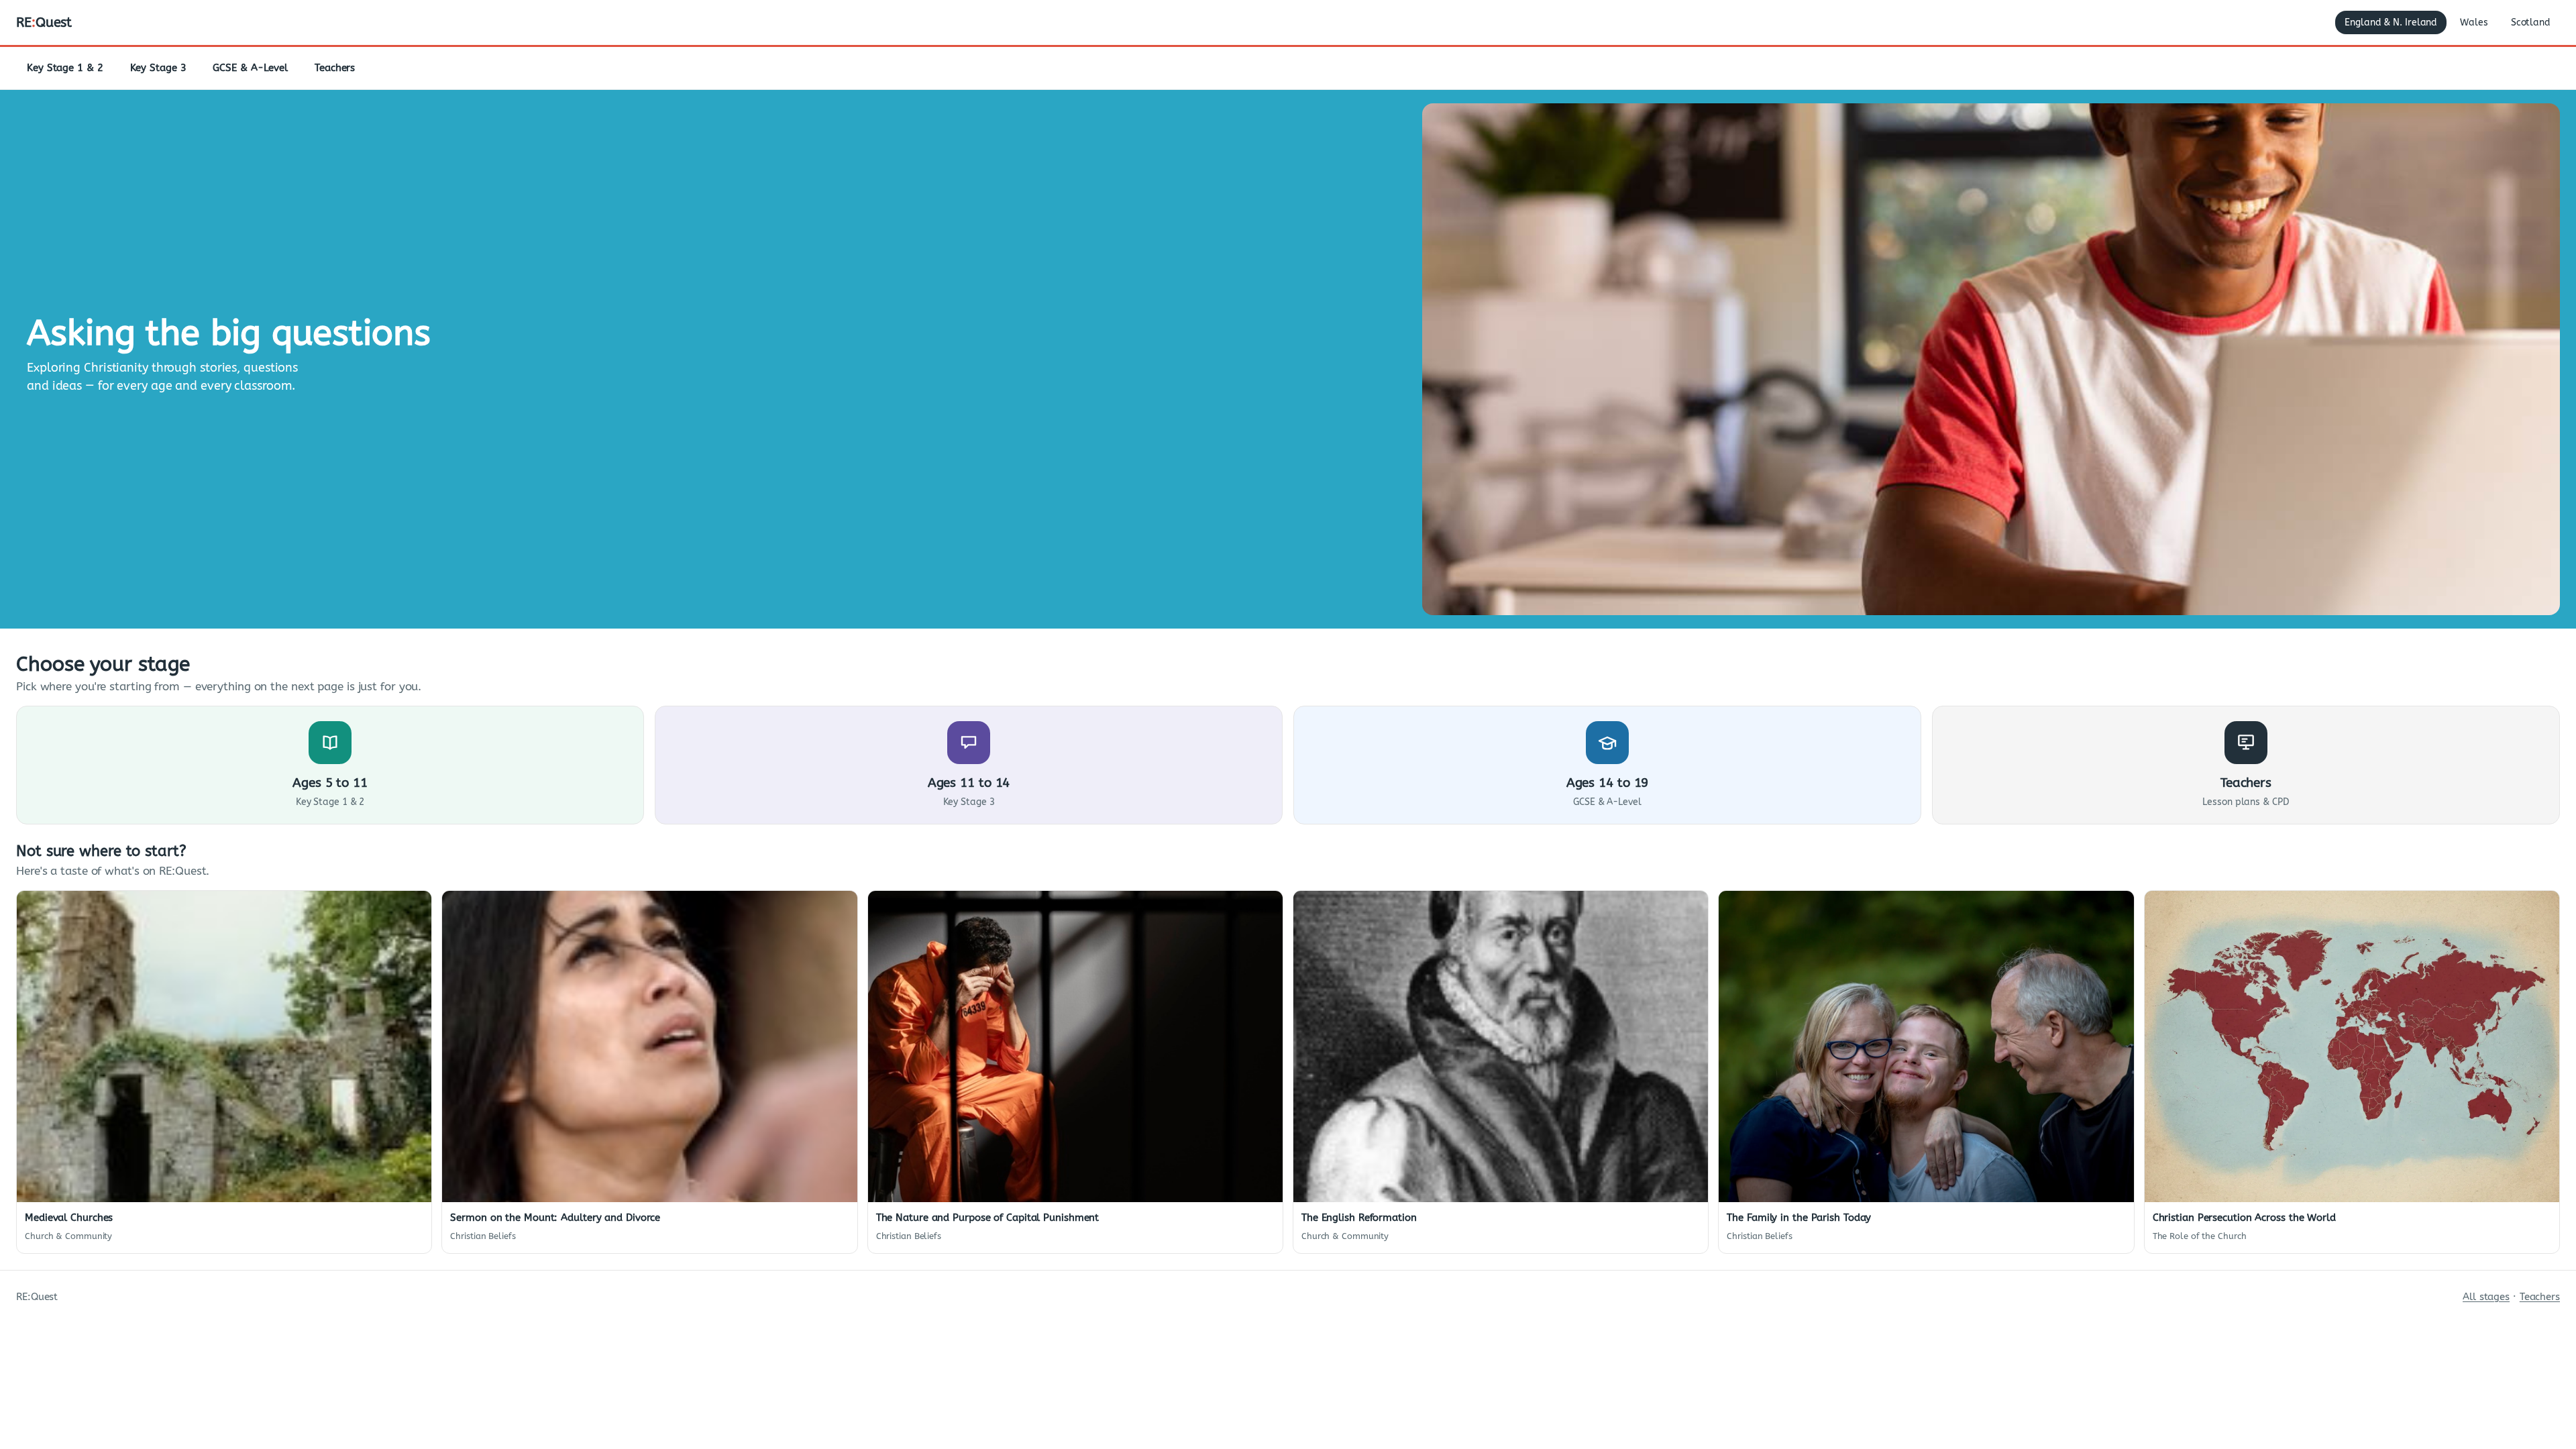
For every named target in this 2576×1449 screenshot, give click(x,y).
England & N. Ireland (2391, 22)
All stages (2486, 1297)
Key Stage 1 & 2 (65, 68)
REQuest (44, 22)
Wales (2474, 22)
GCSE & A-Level (250, 68)
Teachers (335, 68)
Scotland (2531, 22)
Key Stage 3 (158, 68)
